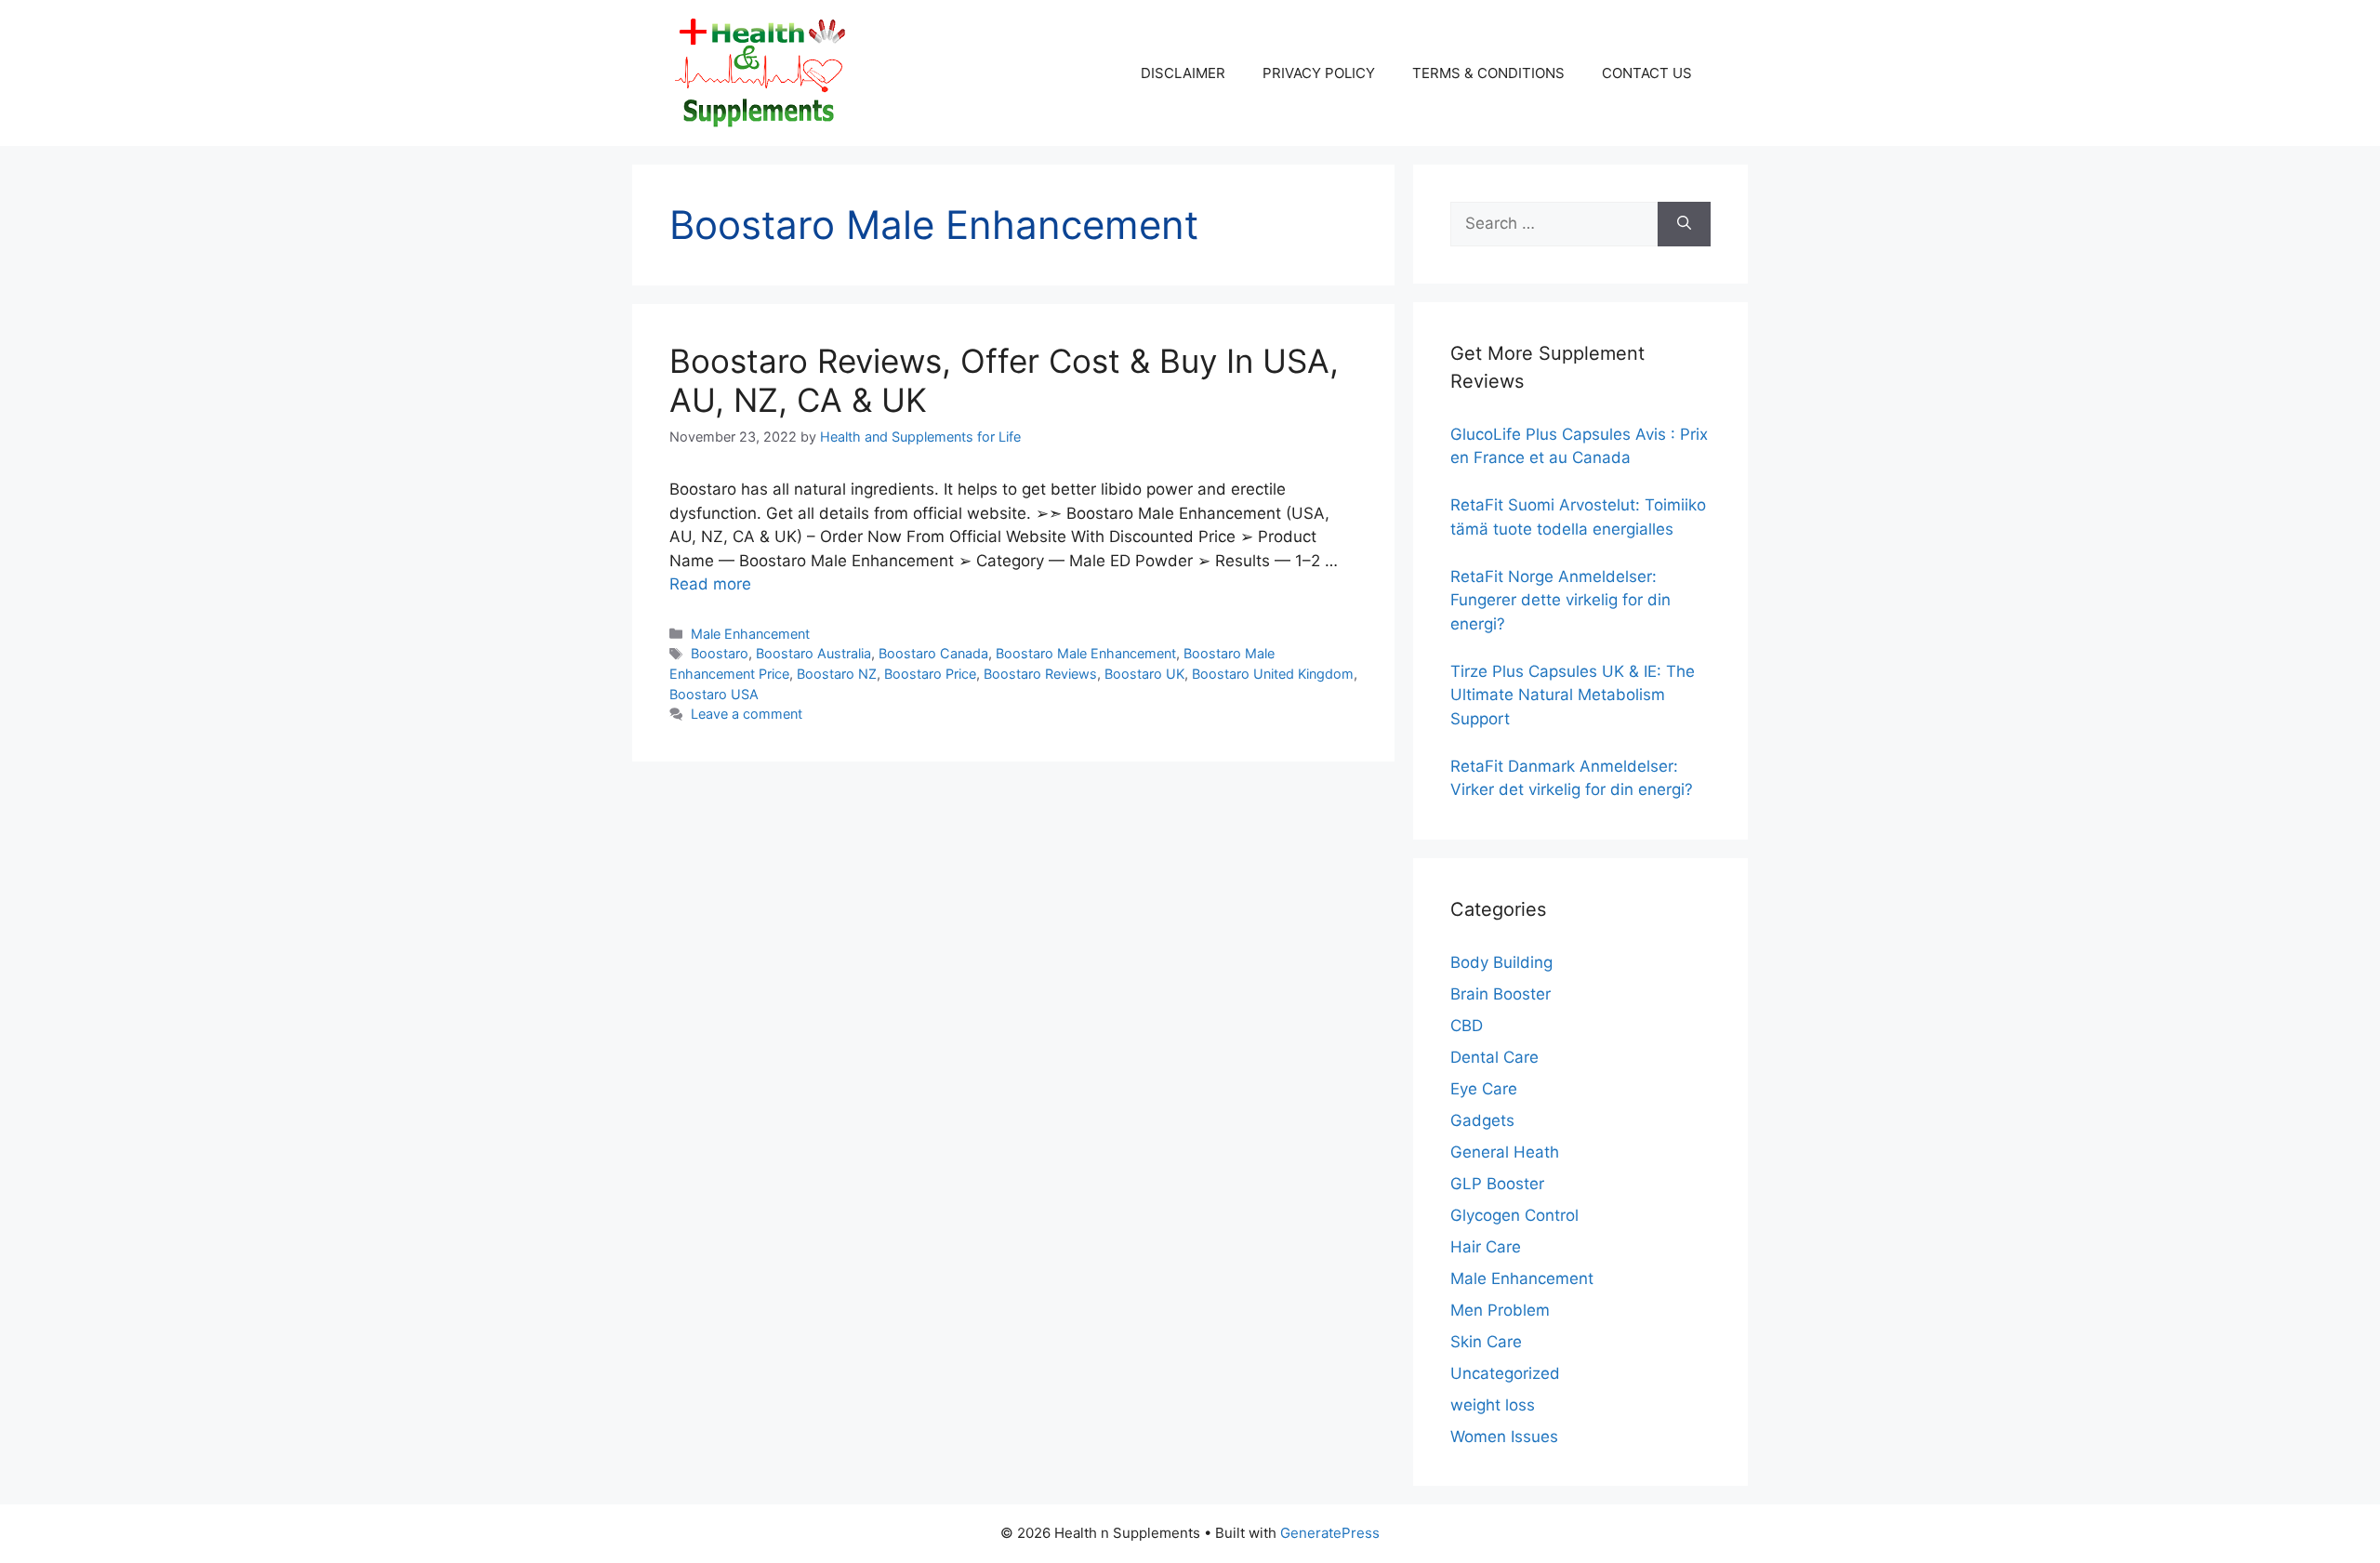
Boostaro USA (714, 694)
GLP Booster (1497, 1184)
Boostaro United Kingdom (1273, 674)
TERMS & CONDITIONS (1488, 73)
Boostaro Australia (813, 653)
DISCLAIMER (1183, 73)
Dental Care (1494, 1057)
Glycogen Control (1514, 1215)
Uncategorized (1505, 1373)
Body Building (1501, 962)
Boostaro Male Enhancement (1086, 653)
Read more (710, 584)
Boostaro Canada (933, 653)
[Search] (1684, 224)
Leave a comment (747, 714)
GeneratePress (1330, 1533)
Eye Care (1484, 1089)
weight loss (1493, 1405)
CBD (1467, 1026)
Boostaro (720, 653)
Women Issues (1504, 1437)
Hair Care (1486, 1247)
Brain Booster (1501, 994)
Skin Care (1486, 1342)
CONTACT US (1647, 73)
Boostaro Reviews (1040, 674)
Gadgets (1482, 1120)
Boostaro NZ (837, 674)
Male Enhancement (750, 634)
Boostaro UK (1144, 674)
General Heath (1505, 1152)
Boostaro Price (930, 674)
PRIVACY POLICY (1319, 73)
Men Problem (1500, 1310)
